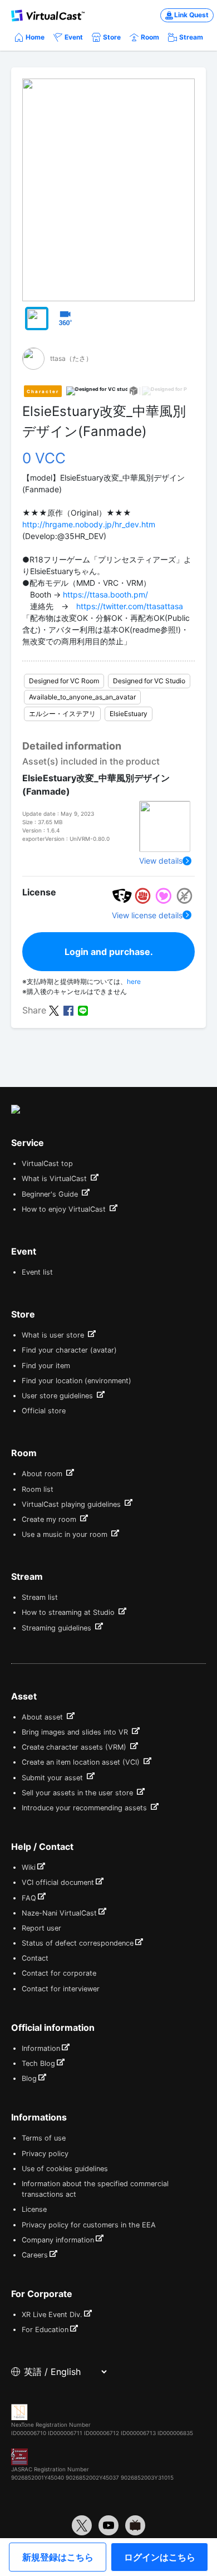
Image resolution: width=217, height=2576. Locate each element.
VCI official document (58, 1882)
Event (74, 37)
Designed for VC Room (64, 681)
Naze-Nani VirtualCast (59, 1913)
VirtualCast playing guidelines (72, 1504)
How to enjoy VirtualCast (65, 1209)
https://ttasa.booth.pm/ (105, 594)
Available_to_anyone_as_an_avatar (82, 697)
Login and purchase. (109, 952)
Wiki (29, 1867)
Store (112, 37)
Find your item (46, 1366)
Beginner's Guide (51, 1194)
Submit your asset (53, 1778)
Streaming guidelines (58, 1628)
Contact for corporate (59, 1973)
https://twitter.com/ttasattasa (130, 606)
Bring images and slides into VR (76, 1732)
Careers (35, 2255)
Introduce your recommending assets (85, 1808)
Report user (41, 1928)
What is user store (54, 1335)
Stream (191, 37)
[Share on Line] (83, 1010)
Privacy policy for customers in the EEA (89, 2225)
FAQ (29, 1898)
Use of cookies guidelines (65, 2169)
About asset (43, 1717)
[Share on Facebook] (68, 1010)
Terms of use (44, 2138)
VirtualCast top (47, 1164)
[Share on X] (54, 1010)
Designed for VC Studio (149, 681)
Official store (44, 1411)
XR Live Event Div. (52, 2315)
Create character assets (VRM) (75, 1747)
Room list (38, 1489)
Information (41, 2048)
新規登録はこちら (58, 2557)
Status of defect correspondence (78, 1943)
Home (35, 37)
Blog (29, 2078)
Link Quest (191, 15)
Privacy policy (45, 2154)
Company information (58, 2240)
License (34, 2209)
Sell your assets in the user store (78, 1793)
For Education (45, 2330)
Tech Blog (38, 2063)
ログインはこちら (160, 2557)
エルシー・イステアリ (62, 714)
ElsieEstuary (129, 714)
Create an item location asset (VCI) (82, 1762)
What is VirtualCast (55, 1179)
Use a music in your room (66, 1534)
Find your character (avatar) (69, 1350)
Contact (35, 1958)
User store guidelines (58, 1396)
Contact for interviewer (61, 1989)
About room (43, 1474)
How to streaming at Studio (69, 1612)
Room (150, 37)
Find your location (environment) (77, 1381)
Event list (37, 1272)
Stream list (40, 1597)
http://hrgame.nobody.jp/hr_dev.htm (89, 524)
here (134, 981)
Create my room (50, 1519)
